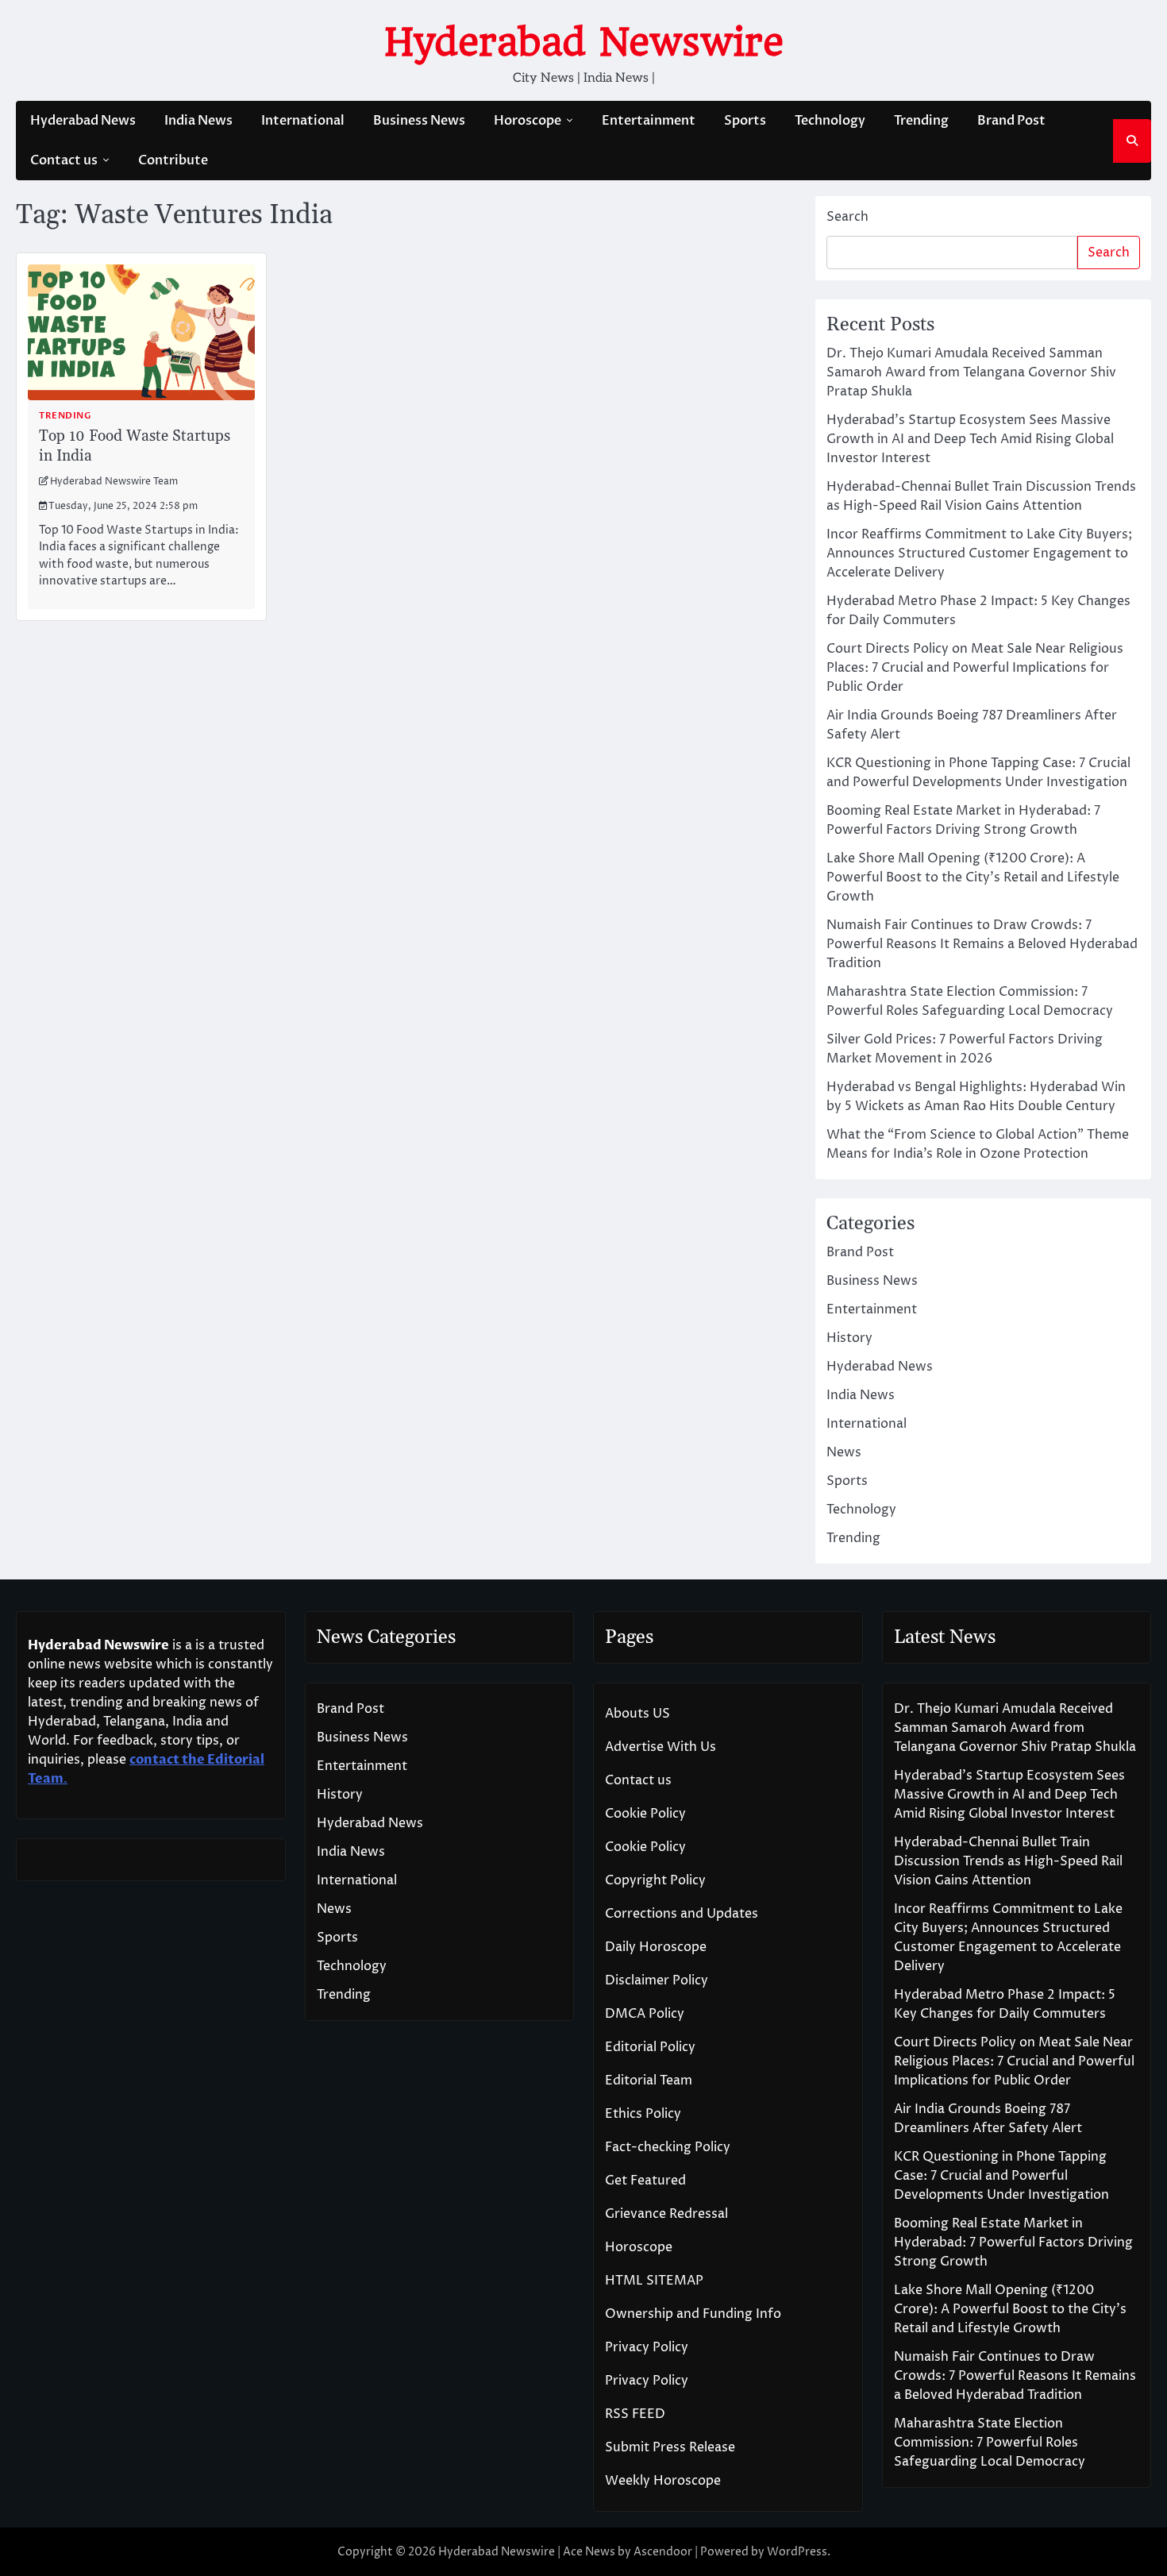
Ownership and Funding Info (693, 2314)
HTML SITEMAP (654, 2281)
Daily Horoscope (656, 1947)
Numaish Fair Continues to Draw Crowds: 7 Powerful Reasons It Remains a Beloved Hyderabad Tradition (982, 944)
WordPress (797, 2552)
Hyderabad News (83, 121)
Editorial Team (649, 2080)
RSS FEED (635, 2414)
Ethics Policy (643, 2114)
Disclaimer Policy (657, 1980)
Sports (745, 121)
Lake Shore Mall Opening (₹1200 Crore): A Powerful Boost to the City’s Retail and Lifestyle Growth (973, 877)
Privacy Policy (647, 2347)
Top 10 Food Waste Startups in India (135, 446)
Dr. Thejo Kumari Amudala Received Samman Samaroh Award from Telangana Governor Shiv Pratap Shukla (971, 372)
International (303, 121)
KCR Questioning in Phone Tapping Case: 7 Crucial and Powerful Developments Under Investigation (1001, 2176)
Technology (830, 121)
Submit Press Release (670, 2447)
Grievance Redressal (666, 2214)
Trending (921, 121)
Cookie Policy (645, 1814)
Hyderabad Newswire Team (114, 482)
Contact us (64, 160)
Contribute (173, 160)
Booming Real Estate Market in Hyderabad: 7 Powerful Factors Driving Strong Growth (1013, 2242)
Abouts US (637, 1714)
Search (847, 217)
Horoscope (528, 121)
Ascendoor (663, 2552)
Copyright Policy (655, 1880)
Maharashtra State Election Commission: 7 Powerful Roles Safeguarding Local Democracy (990, 2443)
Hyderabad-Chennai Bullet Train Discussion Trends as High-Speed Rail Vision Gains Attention (1008, 1861)
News (844, 1452)
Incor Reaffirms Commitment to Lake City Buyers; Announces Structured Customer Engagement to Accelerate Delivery (979, 553)
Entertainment (649, 121)
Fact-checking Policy (668, 2147)
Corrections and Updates (682, 1914)
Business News (419, 121)
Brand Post (1011, 121)
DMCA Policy (645, 2014)
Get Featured (645, 2181)
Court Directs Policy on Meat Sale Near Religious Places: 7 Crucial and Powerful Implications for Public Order (975, 668)
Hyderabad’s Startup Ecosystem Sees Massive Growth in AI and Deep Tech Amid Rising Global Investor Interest (970, 439)
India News (198, 121)
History (849, 1338)
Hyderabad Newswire (584, 42)
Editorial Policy (650, 2047)
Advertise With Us (661, 1747)
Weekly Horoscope (663, 2481)
